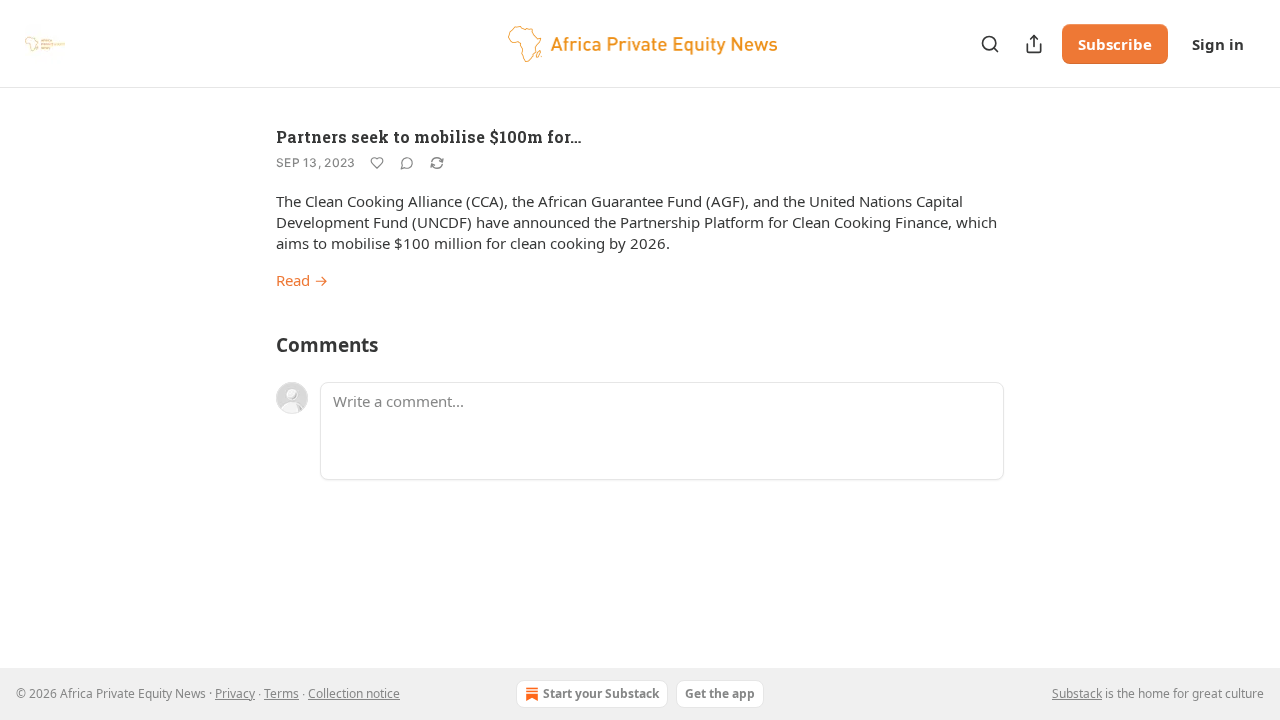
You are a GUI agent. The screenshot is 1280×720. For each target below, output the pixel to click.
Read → (302, 280)
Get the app (720, 693)
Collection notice (354, 693)
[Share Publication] (1034, 44)
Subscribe (1115, 44)
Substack (1077, 693)
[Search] (990, 44)
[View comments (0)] (407, 163)
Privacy (235, 693)
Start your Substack (601, 693)
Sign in (1218, 44)
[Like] (377, 163)
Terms (281, 693)
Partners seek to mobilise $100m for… (428, 136)
